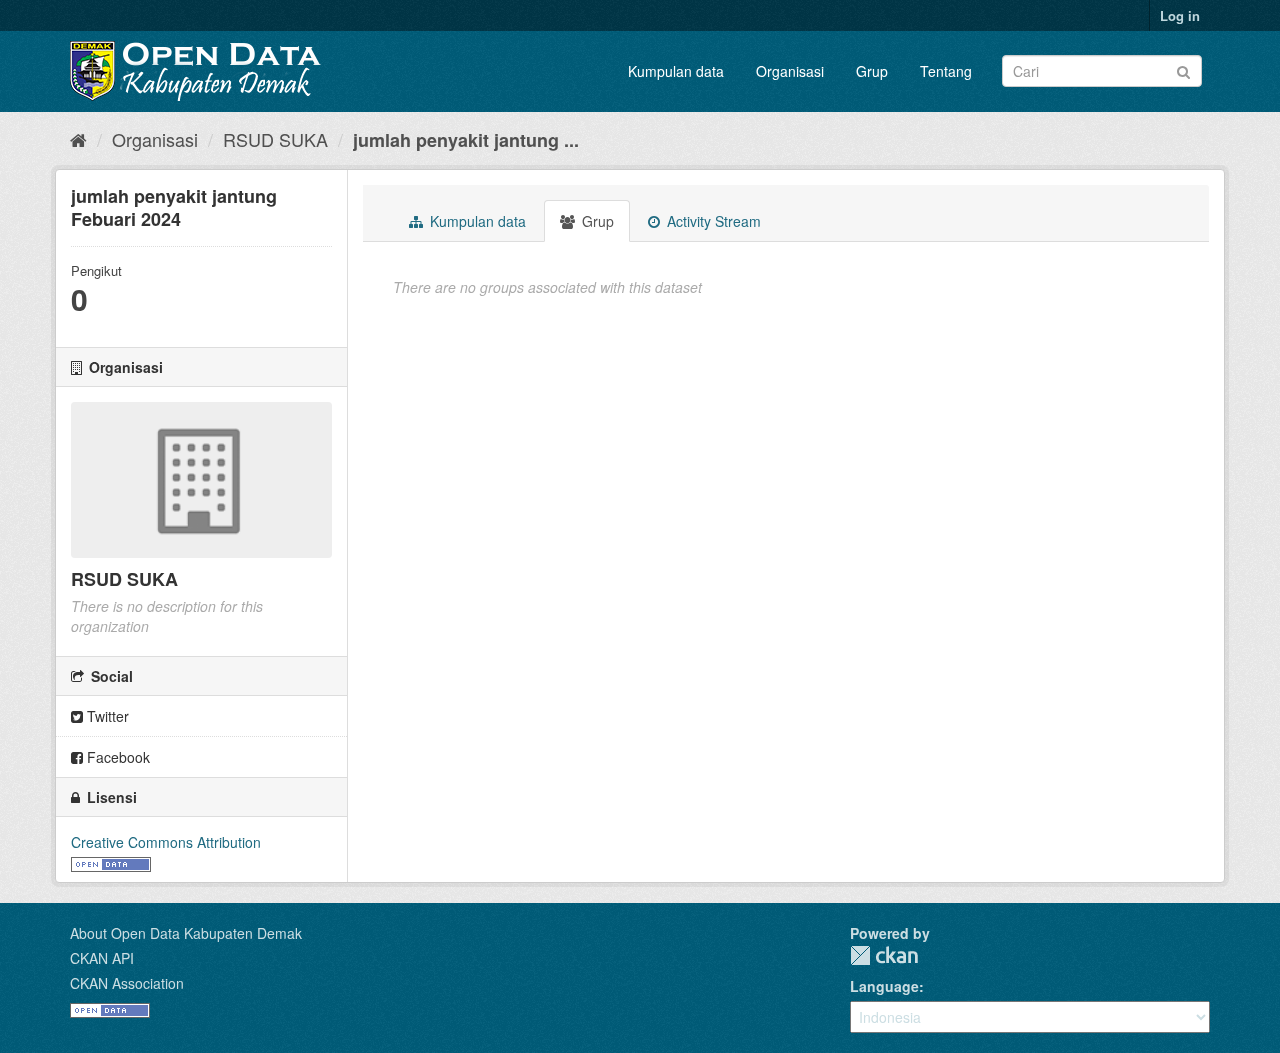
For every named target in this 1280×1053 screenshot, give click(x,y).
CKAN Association (127, 983)
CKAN (884, 955)
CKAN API (102, 958)
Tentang (946, 71)
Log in (1180, 15)
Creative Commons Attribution (166, 842)
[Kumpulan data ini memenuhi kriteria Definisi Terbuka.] (111, 862)
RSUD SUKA (275, 139)
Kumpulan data (676, 71)
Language (884, 986)
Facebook (116, 757)
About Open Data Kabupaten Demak (186, 933)
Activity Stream (712, 221)
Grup (872, 71)
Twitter (106, 716)
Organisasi (790, 71)
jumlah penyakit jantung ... (466, 140)
